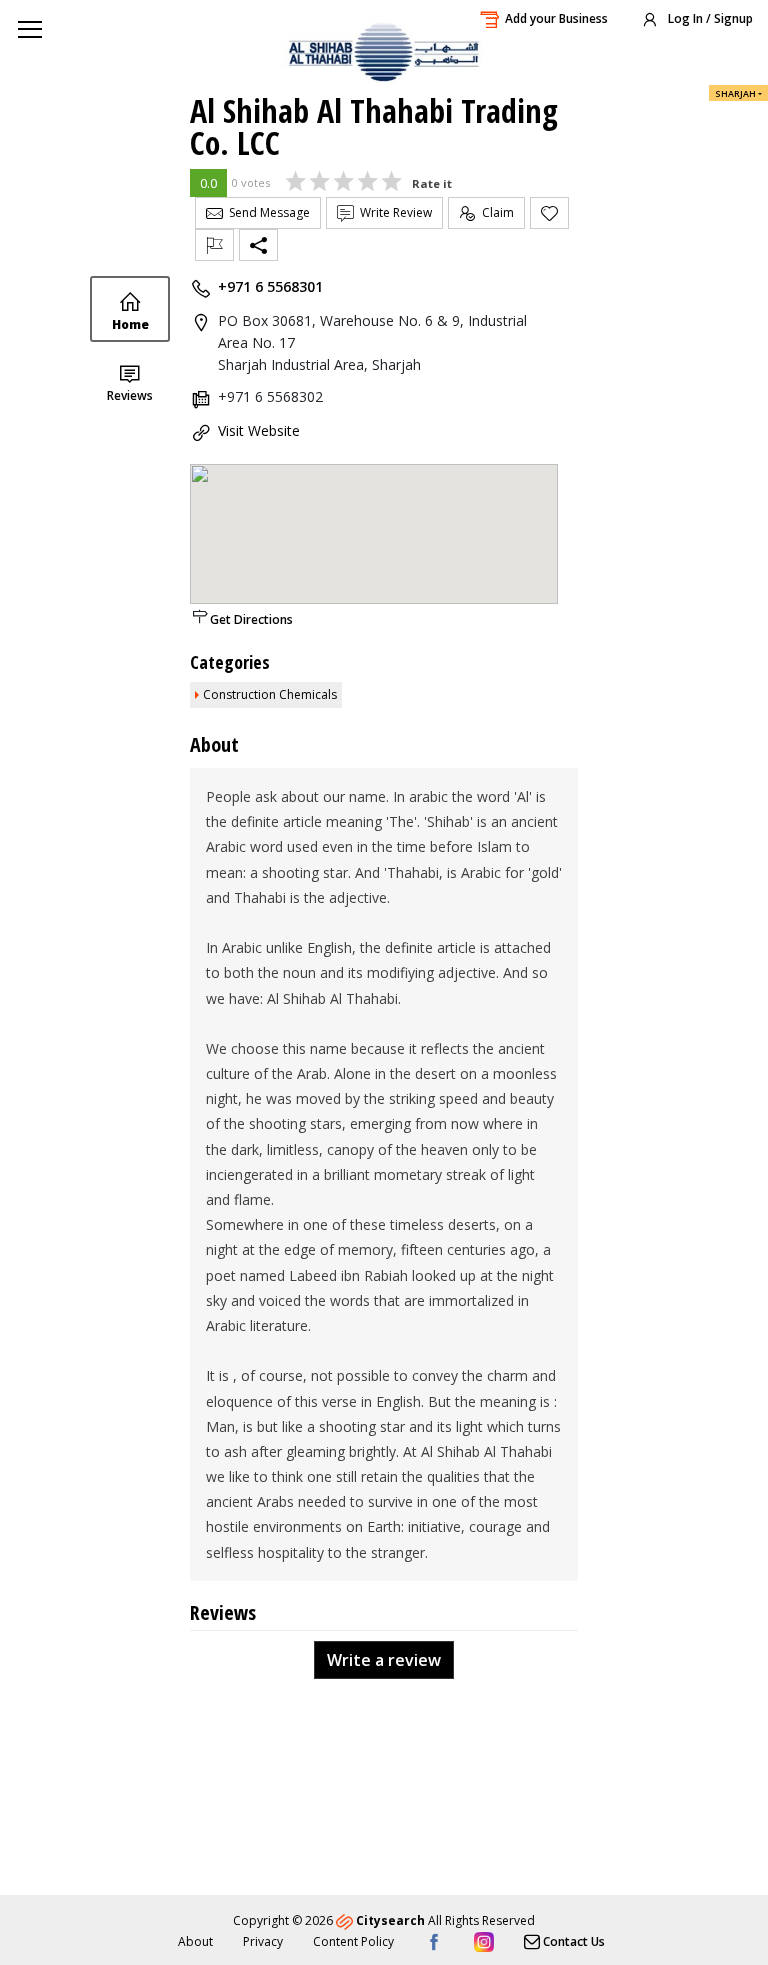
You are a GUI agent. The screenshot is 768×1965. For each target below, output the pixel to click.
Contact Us (572, 1941)
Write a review (384, 1660)
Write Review (393, 212)
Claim (495, 212)
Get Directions (251, 619)
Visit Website (259, 430)
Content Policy (353, 1941)
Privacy (263, 1941)
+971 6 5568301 (270, 286)
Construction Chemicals (270, 694)
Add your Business (556, 18)
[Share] (258, 245)
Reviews (130, 395)
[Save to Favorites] (549, 213)
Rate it (432, 183)
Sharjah (735, 93)
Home (130, 324)
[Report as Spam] (214, 245)
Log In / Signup (709, 18)
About (195, 1941)
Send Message (266, 212)
